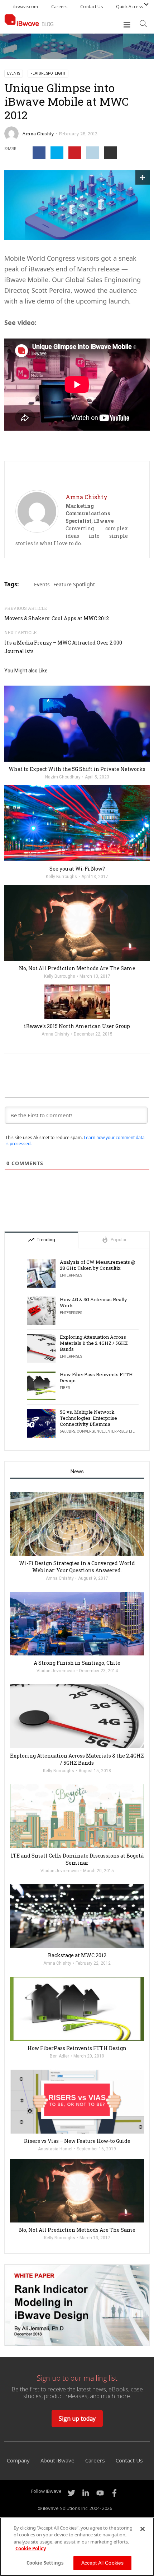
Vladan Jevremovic (56, 1671)
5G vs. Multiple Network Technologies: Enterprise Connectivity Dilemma (88, 1418)
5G (62, 1431)
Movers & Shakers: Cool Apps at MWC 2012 (57, 618)
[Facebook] (114, 2493)
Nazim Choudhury (63, 777)
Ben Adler (59, 2056)
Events (14, 73)
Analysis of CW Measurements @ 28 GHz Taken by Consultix (98, 1265)
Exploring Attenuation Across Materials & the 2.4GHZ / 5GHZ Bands (94, 1343)
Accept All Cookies (103, 2563)
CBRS (71, 1431)
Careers (59, 7)
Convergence (90, 1431)
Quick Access (129, 7)
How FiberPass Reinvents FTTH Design (96, 1378)
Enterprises (71, 1275)
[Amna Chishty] (37, 511)
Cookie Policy (31, 2549)
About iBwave (57, 2460)
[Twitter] (71, 2493)
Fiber (65, 1388)
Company (18, 2460)
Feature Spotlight (48, 73)
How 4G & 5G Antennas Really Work (93, 1303)
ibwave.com (26, 7)
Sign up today (77, 2419)
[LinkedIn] (86, 2493)
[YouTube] (100, 2493)
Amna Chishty (38, 134)
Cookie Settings (45, 2563)
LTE (132, 1431)
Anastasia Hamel (55, 2149)
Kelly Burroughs (61, 877)
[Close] (143, 2529)
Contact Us (92, 7)
